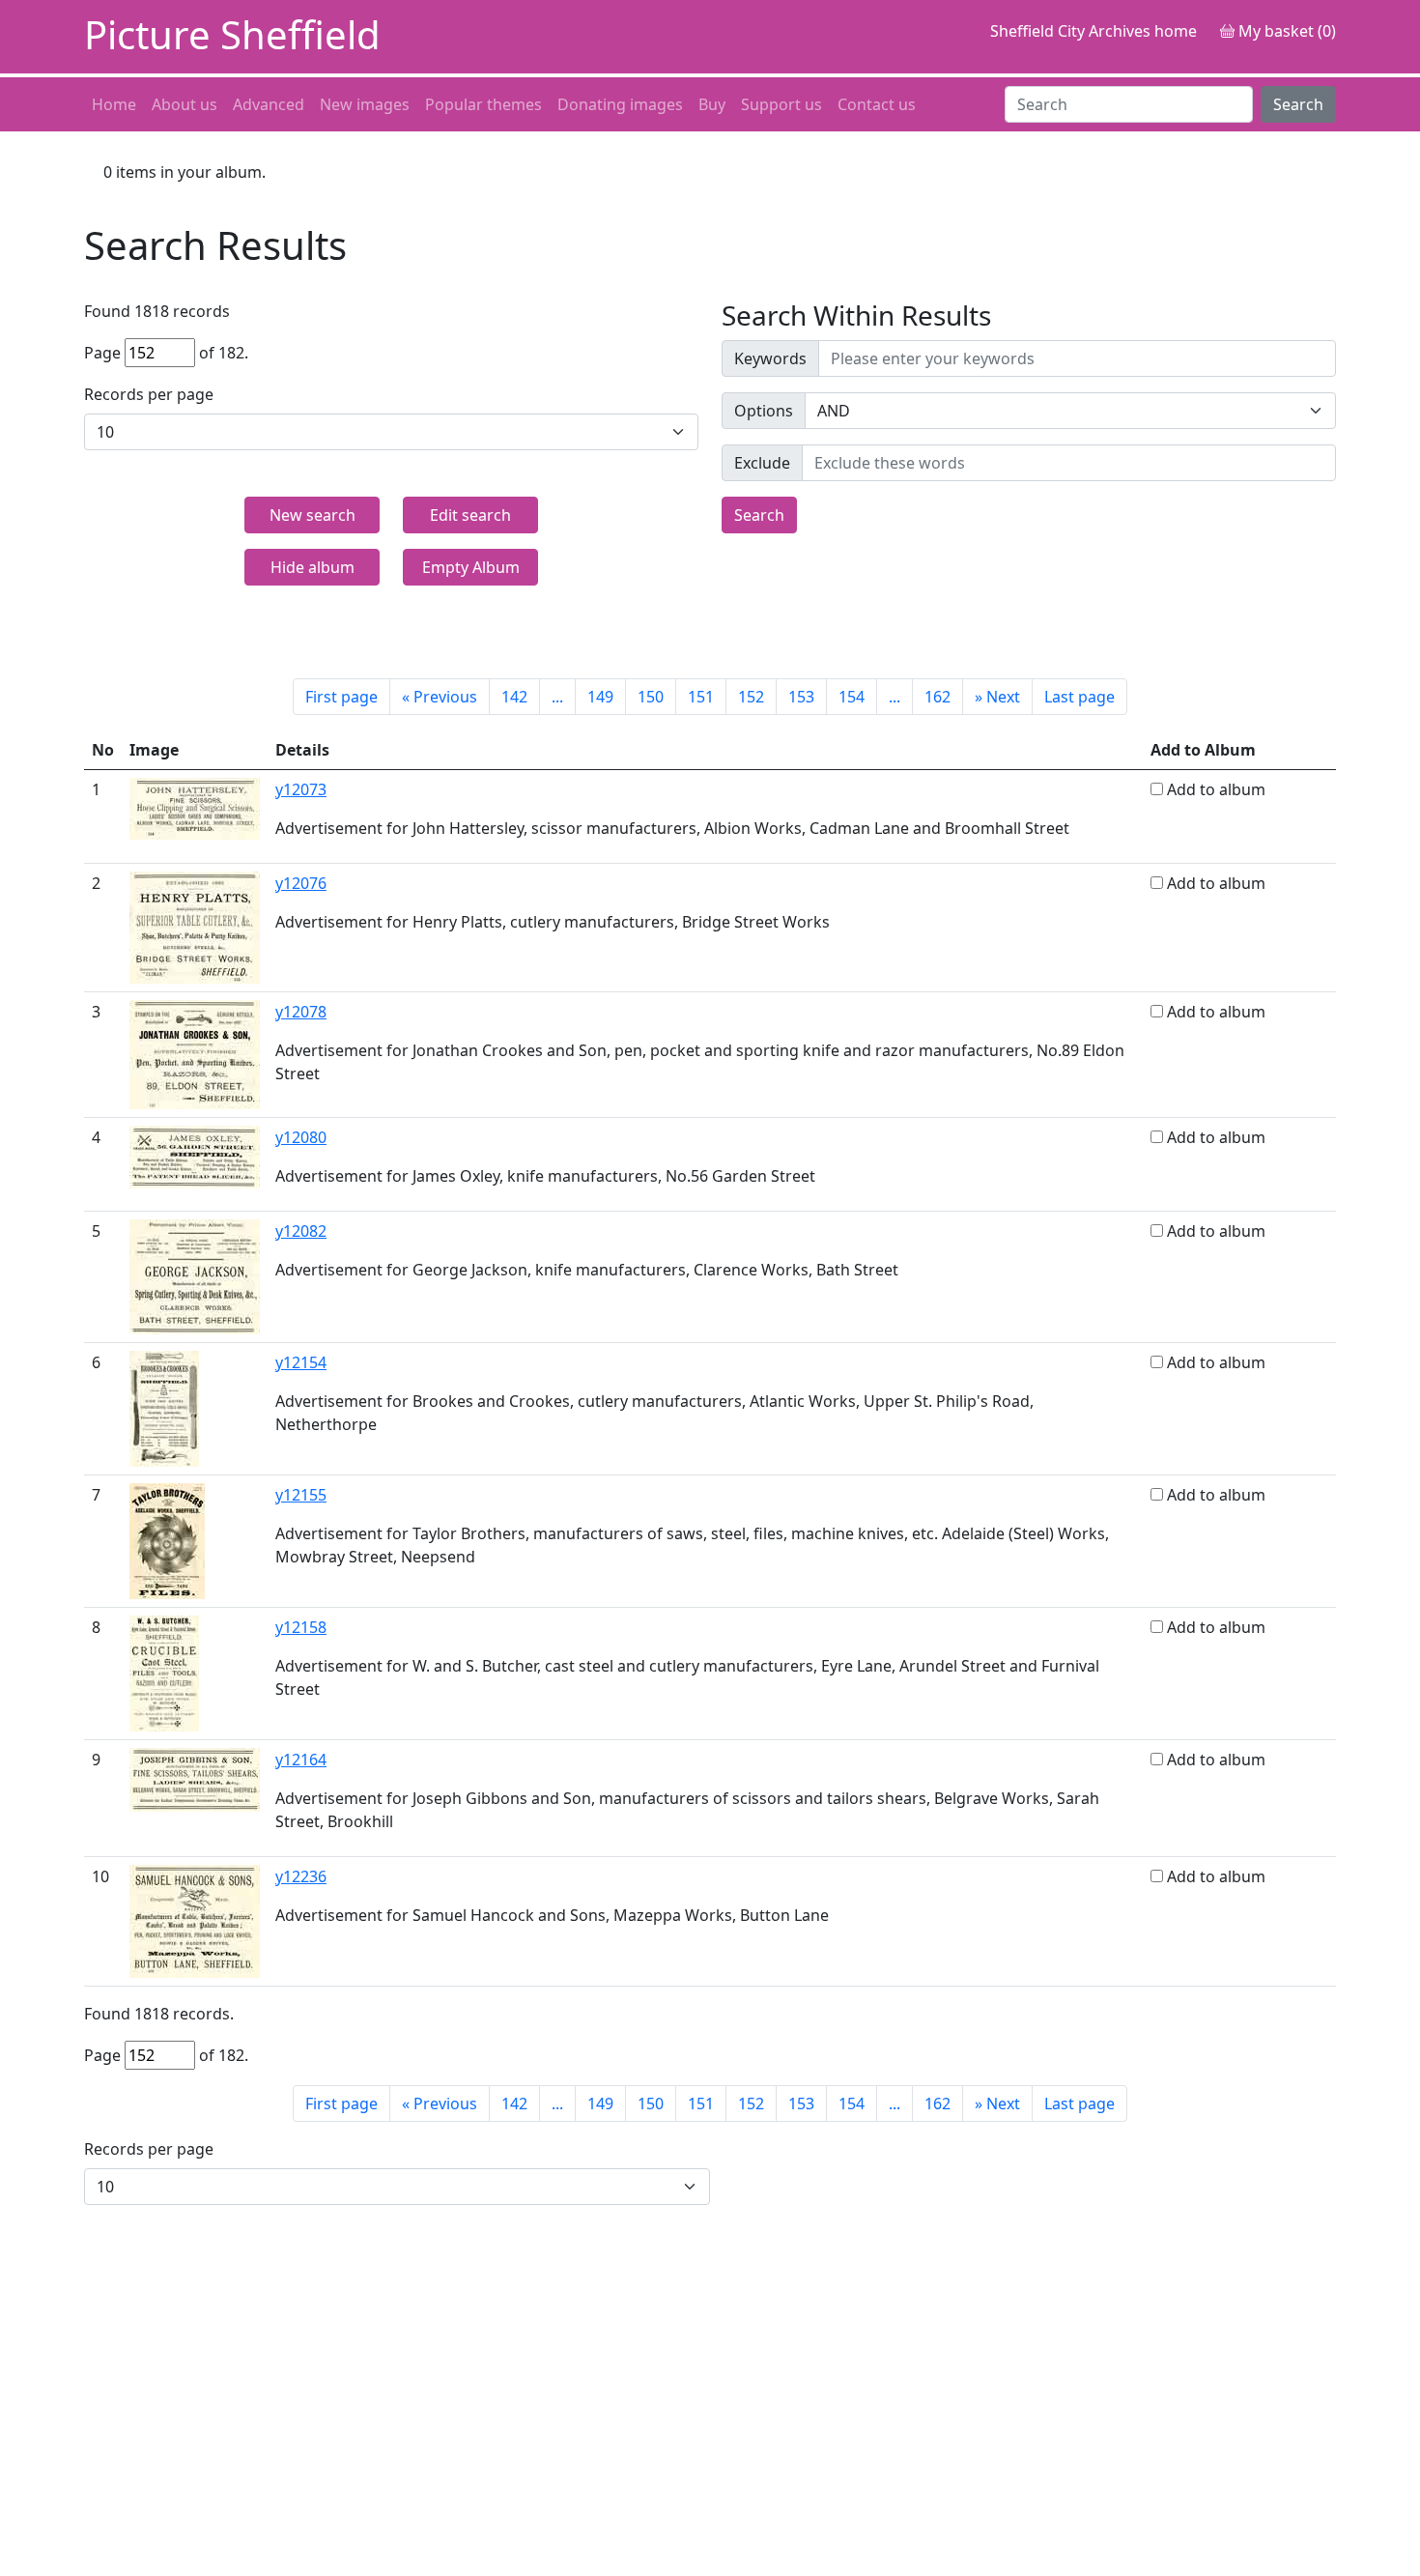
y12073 (301, 789)
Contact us (877, 104)
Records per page (149, 394)
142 (514, 697)
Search (1298, 104)
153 (801, 697)
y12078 (301, 1012)
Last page (1079, 697)
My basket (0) (1285, 31)
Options (764, 411)
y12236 (301, 1876)
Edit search (470, 515)
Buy (712, 104)
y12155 (301, 1495)
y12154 (301, 1362)
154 (852, 697)
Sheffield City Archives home (1093, 31)
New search (312, 515)
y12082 (301, 1231)
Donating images (620, 104)
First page (341, 697)
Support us (781, 104)
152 (751, 697)
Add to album (1216, 789)
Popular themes (483, 104)
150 (651, 697)
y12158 (301, 1627)
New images (365, 104)
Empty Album (471, 567)
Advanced (269, 104)
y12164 (301, 1760)
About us (185, 104)
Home (114, 104)
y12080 (301, 1137)
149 (600, 697)
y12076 (301, 883)
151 (701, 697)
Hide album (312, 567)
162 (937, 697)
